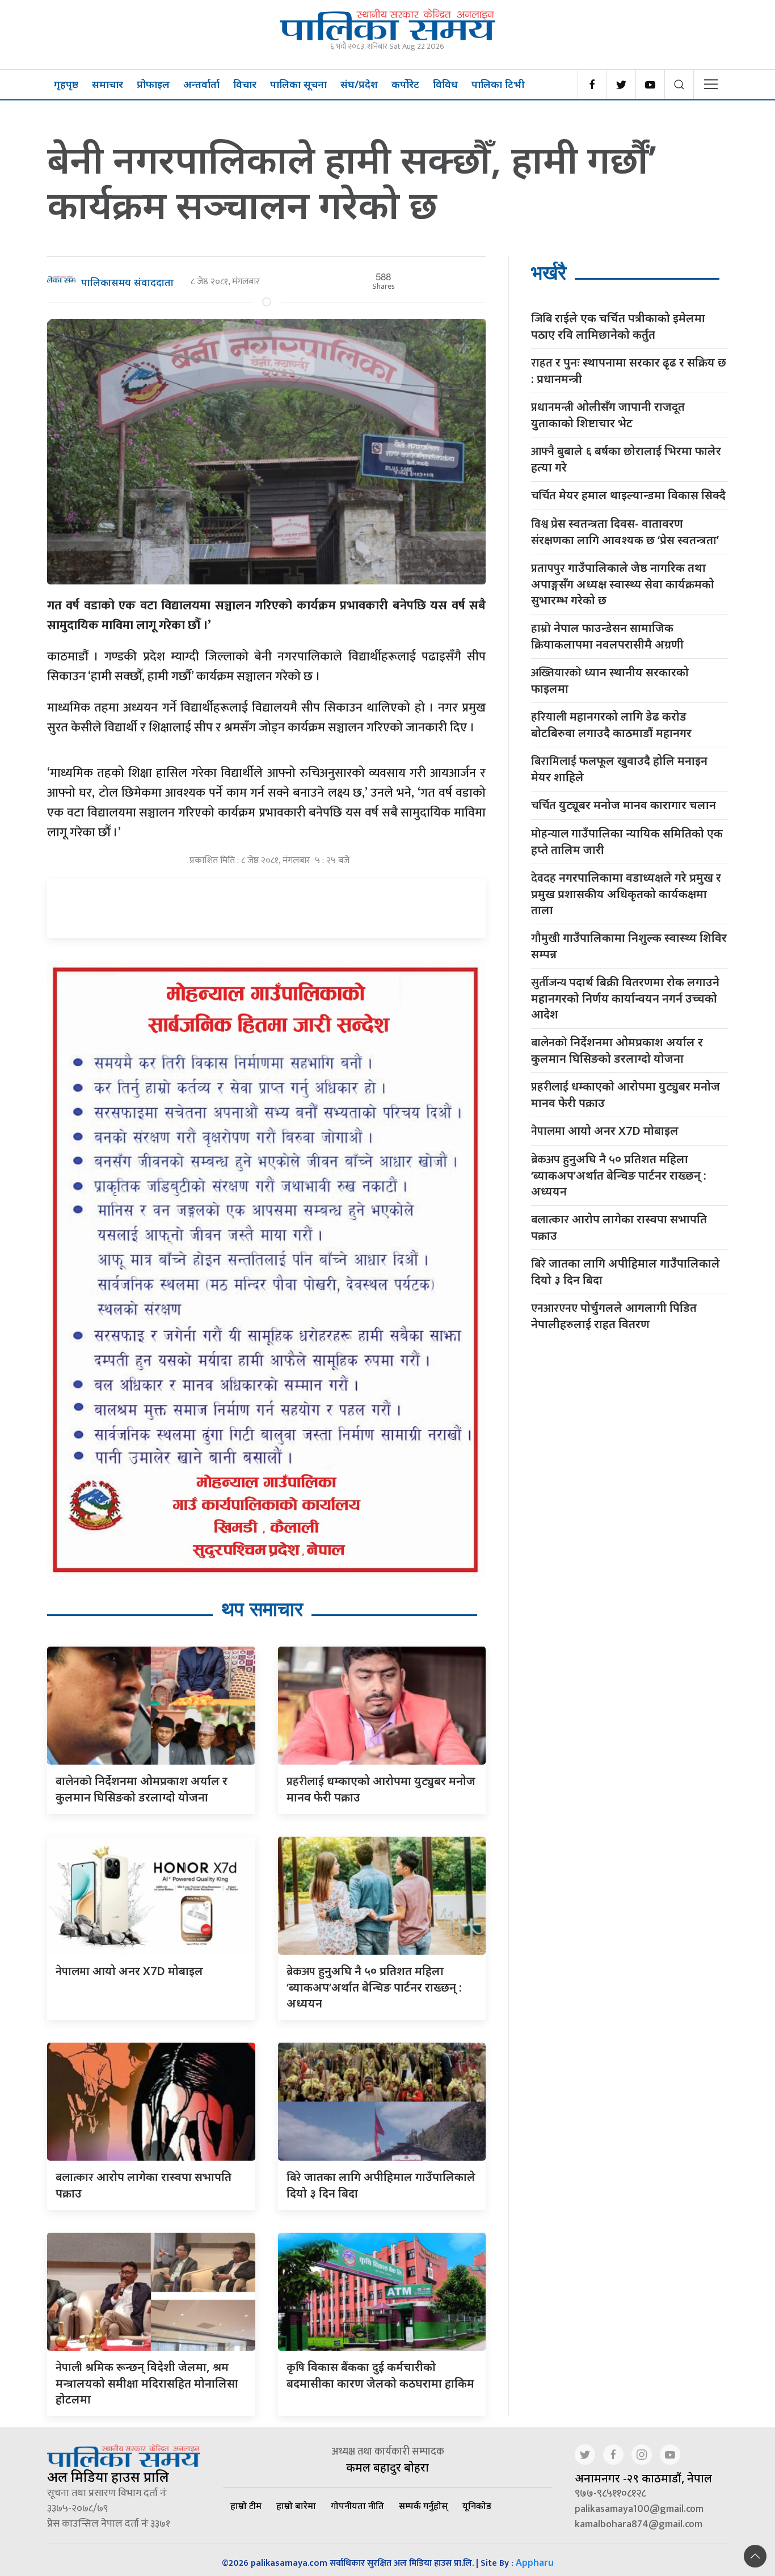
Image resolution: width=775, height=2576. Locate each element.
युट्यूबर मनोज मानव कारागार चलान (624, 805)
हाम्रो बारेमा (296, 2506)
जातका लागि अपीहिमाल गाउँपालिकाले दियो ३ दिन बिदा (626, 1272)
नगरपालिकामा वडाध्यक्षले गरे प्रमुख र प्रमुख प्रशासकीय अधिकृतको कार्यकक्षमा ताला (626, 894)
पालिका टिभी (498, 84)
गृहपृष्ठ (66, 84)
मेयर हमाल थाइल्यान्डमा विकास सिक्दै (628, 496)
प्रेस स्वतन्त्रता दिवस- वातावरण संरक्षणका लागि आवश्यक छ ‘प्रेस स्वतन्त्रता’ (625, 532)
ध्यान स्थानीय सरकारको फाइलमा (610, 680)
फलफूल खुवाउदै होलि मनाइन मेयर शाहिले (619, 769)
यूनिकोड (477, 2506)
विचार (245, 84)
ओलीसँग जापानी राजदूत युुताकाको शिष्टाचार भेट (608, 415)
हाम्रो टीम (246, 2506)
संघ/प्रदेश (359, 84)
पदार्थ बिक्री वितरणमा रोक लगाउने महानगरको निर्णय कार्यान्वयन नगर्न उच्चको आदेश (625, 998)
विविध (445, 84)
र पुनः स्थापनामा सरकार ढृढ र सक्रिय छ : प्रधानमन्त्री (629, 371)
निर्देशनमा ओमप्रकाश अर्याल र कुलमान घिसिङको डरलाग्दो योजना (617, 1050)
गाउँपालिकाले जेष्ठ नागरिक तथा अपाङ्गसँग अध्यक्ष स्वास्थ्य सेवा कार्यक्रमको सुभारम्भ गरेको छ (623, 584)
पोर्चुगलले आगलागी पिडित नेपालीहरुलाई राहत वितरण (614, 1316)
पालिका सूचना (298, 84)
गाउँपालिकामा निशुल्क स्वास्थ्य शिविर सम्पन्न (629, 946)
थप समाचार (262, 1609)
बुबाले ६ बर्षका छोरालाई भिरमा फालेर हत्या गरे (626, 459)
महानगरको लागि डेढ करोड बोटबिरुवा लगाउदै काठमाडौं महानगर (611, 725)
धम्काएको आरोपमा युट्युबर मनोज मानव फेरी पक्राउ (626, 1095)
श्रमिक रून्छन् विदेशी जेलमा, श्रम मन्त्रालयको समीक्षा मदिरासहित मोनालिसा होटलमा (147, 2383)
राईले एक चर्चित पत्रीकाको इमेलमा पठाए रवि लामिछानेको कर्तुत (618, 326)
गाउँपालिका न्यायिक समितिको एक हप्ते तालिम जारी (627, 841)
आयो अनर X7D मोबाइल (129, 1971)
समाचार (108, 84)
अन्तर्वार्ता (201, 84)
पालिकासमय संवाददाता (127, 282)
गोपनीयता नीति (357, 2506)
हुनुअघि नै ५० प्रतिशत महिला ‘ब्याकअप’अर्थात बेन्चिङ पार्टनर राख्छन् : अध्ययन (374, 1987)
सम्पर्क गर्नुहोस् (423, 2506)
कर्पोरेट (405, 84)
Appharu (535, 2562)
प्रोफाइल (153, 84)
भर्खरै (549, 273)
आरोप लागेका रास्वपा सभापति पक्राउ (619, 1227)
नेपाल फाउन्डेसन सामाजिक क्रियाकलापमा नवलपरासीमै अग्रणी (607, 636)
